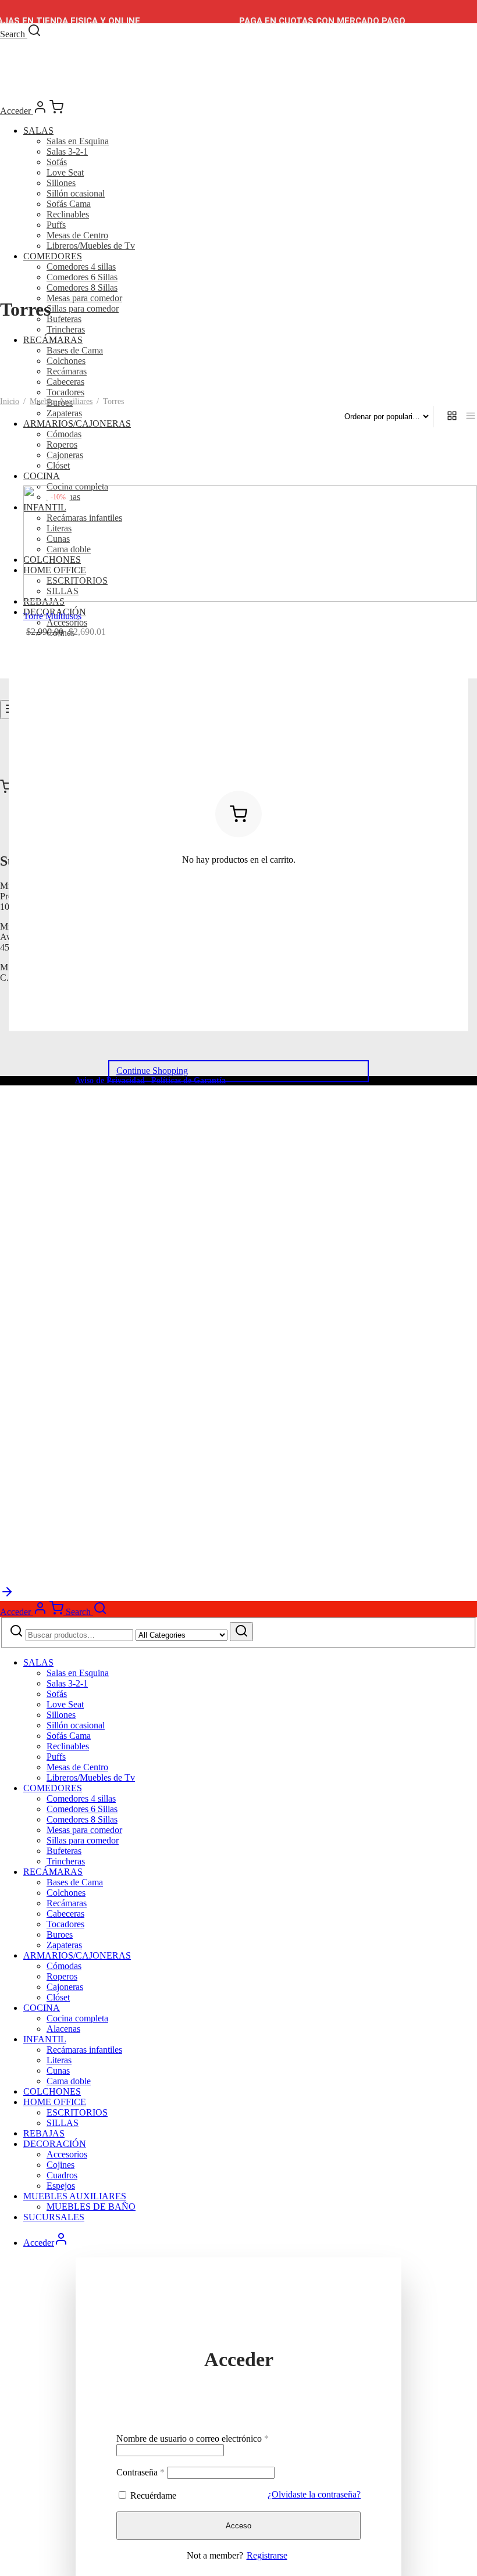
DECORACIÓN (55, 2144)
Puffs (56, 225)
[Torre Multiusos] (250, 544)
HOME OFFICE (55, 2102)
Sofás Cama (69, 204)
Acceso (238, 2526)
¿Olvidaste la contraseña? (314, 2494)
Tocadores (65, 392)
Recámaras (67, 371)
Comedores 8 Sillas (82, 287)
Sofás (57, 162)
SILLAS (63, 2123)
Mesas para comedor (84, 298)
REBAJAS (44, 2133)
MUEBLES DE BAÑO (91, 2207)
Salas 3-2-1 (67, 151)
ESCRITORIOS (77, 2112)
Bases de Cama (75, 350)
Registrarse (267, 2555)
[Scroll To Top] (7, 1596)
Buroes (60, 1934)
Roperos (62, 444)
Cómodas (64, 434)
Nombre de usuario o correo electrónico (193, 2439)
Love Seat (65, 172)
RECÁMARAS (53, 340)
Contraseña (140, 2472)
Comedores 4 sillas (81, 267)
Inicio (10, 401)
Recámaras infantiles (84, 2050)
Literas (59, 2060)
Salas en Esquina (78, 141)
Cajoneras (65, 455)
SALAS (38, 131)
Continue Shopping (152, 1071)
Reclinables (68, 214)
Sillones (61, 183)
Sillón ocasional (76, 193)
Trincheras (66, 329)
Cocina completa (77, 2018)
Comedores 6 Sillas (82, 277)
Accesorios (67, 2154)
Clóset (58, 465)
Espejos (61, 2186)
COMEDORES (53, 256)
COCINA (42, 476)
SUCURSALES (54, 2217)
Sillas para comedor (83, 308)
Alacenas (63, 2029)
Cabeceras (65, 382)
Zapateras (64, 413)
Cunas (58, 2071)
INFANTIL (45, 2039)
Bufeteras (64, 319)
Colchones (66, 361)
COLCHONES (52, 2091)
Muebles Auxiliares (61, 401)
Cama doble (69, 2081)
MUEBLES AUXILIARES (75, 2196)
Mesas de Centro (77, 235)
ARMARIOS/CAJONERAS (77, 424)
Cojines (60, 2165)
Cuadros (62, 2175)
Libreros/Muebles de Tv (91, 246)
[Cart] (56, 111)
